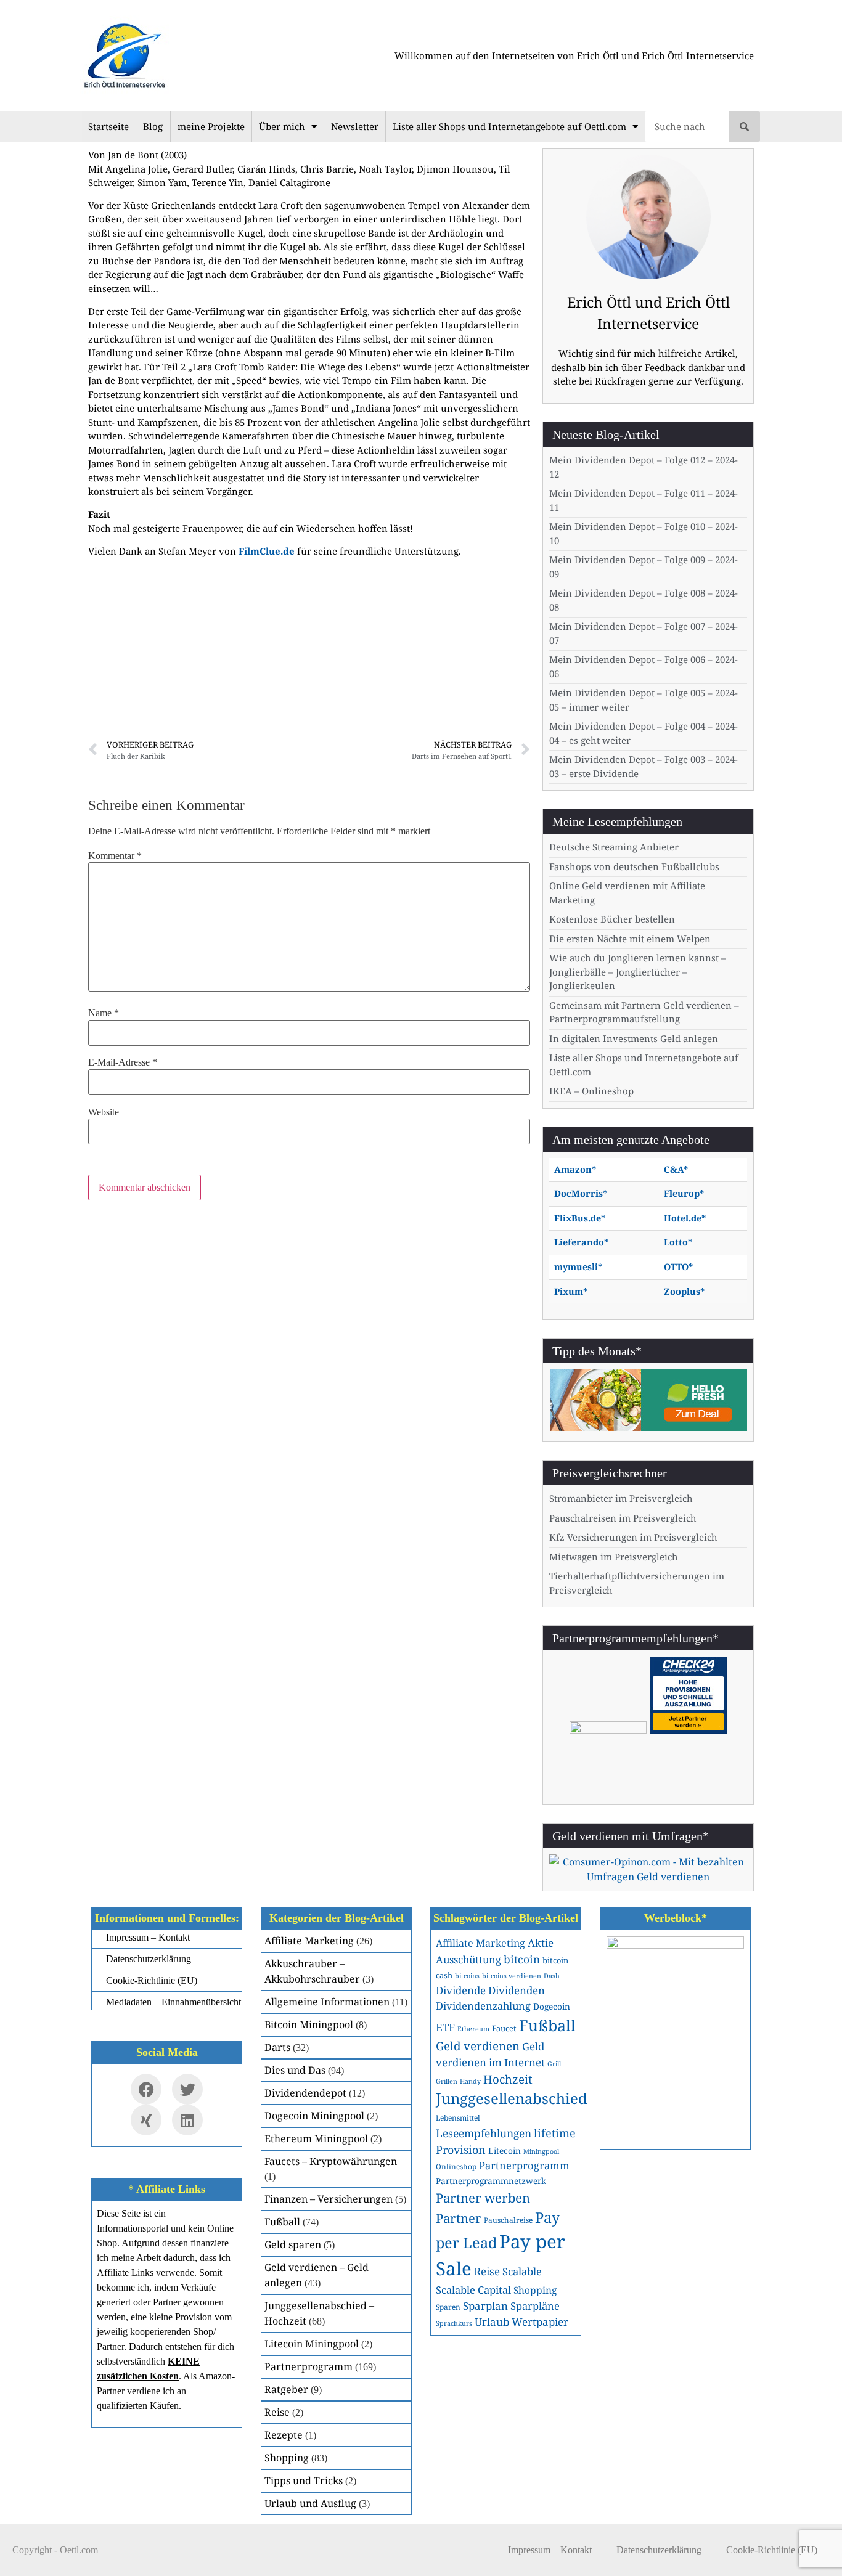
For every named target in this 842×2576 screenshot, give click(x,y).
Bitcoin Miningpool (309, 2024)
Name (104, 1013)
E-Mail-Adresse (123, 1062)
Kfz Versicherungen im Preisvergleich (633, 1537)
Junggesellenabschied (512, 2098)
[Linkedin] (187, 2120)
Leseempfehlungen (484, 2133)
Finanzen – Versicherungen (329, 2199)
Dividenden (517, 1990)
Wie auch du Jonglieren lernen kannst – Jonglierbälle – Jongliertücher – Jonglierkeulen (638, 972)
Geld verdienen (478, 2046)
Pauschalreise (508, 2220)
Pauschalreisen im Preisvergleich (623, 1518)
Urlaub (492, 2322)
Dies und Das (295, 2070)
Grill (554, 2064)
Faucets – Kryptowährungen (331, 2161)
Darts (277, 2047)
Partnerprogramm (309, 2366)
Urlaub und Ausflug (310, 2503)
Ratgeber (286, 2389)
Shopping (287, 2458)
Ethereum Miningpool (316, 2138)
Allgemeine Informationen (327, 2002)
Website (104, 1112)
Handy (470, 2081)
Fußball (282, 2222)
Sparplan (485, 2306)
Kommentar (115, 856)
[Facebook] (146, 2089)
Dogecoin (552, 2006)
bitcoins (467, 1976)
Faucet (504, 2028)
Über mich (282, 126)
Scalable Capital (473, 2290)
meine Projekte (211, 126)
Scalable (522, 2271)
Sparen (448, 2307)
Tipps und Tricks (304, 2480)
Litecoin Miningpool (312, 2344)
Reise (277, 2412)
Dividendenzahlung (483, 2006)
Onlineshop (456, 2166)
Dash (552, 1976)
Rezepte (284, 2435)
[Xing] (146, 2120)
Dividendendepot (305, 2093)
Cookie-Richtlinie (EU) (772, 2550)
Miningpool (541, 2151)
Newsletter (355, 126)
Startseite (108, 126)
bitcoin (522, 1959)
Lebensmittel (458, 2117)
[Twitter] (187, 2089)
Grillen (447, 2081)
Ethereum (473, 2029)
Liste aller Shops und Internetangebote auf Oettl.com (509, 126)
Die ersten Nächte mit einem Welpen (630, 939)
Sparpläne (535, 2306)
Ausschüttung (468, 1959)
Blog (153, 126)
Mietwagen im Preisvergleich (614, 1557)
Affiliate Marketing (309, 1941)
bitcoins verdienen (512, 1976)
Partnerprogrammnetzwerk (491, 2181)
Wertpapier (540, 2322)
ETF (445, 2027)
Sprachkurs (454, 2323)
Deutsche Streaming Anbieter (614, 847)
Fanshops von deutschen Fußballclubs (634, 866)
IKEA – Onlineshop (591, 1091)
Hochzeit (508, 2079)
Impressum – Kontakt (550, 2550)
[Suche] (745, 126)
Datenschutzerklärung (659, 2550)
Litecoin (505, 2150)
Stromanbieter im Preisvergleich (621, 1498)
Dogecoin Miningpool (314, 2116)
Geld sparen (293, 2244)
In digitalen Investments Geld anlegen (634, 1038)
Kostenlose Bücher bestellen (612, 919)
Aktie (541, 1943)
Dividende (461, 1990)
